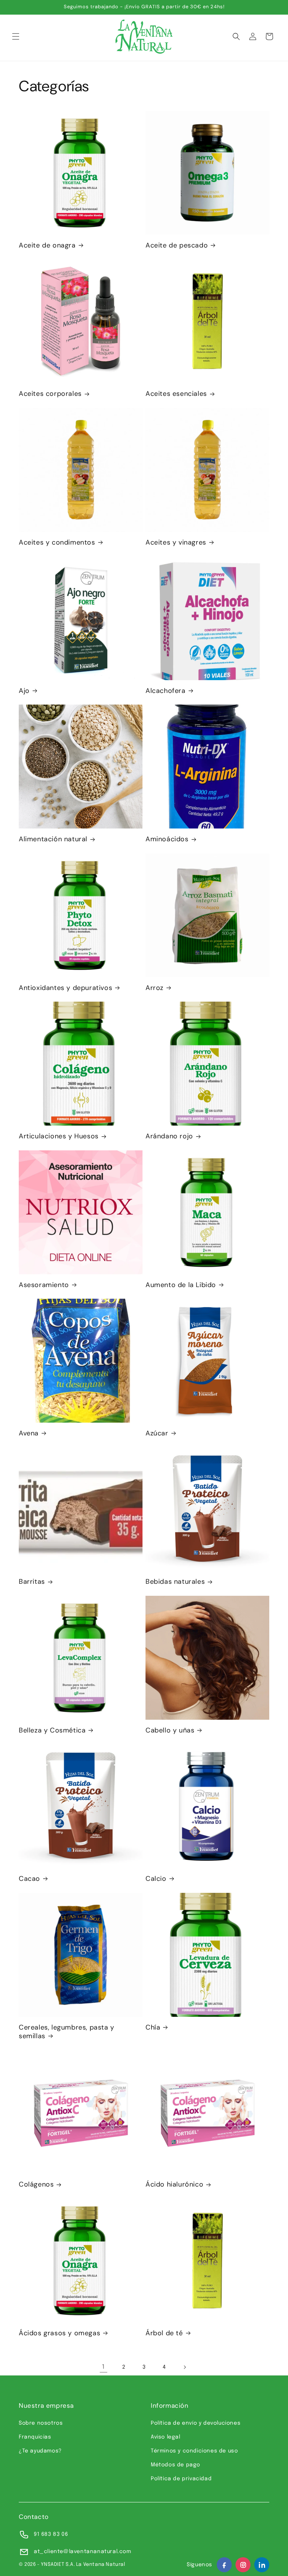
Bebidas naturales (175, 1582)
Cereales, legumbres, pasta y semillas (67, 2032)
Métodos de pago (175, 2465)
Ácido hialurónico (174, 2184)
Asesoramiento (44, 1285)
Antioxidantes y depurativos (65, 988)
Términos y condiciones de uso (194, 2451)
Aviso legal (166, 2437)
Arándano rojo (169, 1136)
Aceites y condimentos (57, 543)
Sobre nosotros (41, 2423)
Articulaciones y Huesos (59, 1136)
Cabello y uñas (170, 1730)
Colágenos (36, 2184)
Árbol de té (164, 2333)
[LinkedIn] (262, 2565)
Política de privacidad (181, 2479)
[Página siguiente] (184, 2367)
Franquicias (35, 2437)
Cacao (29, 1879)
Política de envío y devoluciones (196, 2423)
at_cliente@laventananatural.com (82, 2552)
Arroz (154, 988)
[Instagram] (243, 2565)
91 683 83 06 (51, 2534)
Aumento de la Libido (181, 1285)
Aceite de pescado (177, 245)
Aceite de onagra (47, 245)
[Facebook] (224, 2565)
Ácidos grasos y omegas (59, 2333)
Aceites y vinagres (176, 543)
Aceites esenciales (176, 394)
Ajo (24, 691)
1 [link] (103, 2367)
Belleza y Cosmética (52, 1730)
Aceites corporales (50, 394)
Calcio (156, 1879)
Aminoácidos (167, 839)
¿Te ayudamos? (40, 2451)
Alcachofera (166, 691)
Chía (153, 2027)
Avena (29, 1433)
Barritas (32, 1582)
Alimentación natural (53, 839)
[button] (16, 36)
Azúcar (157, 1433)
